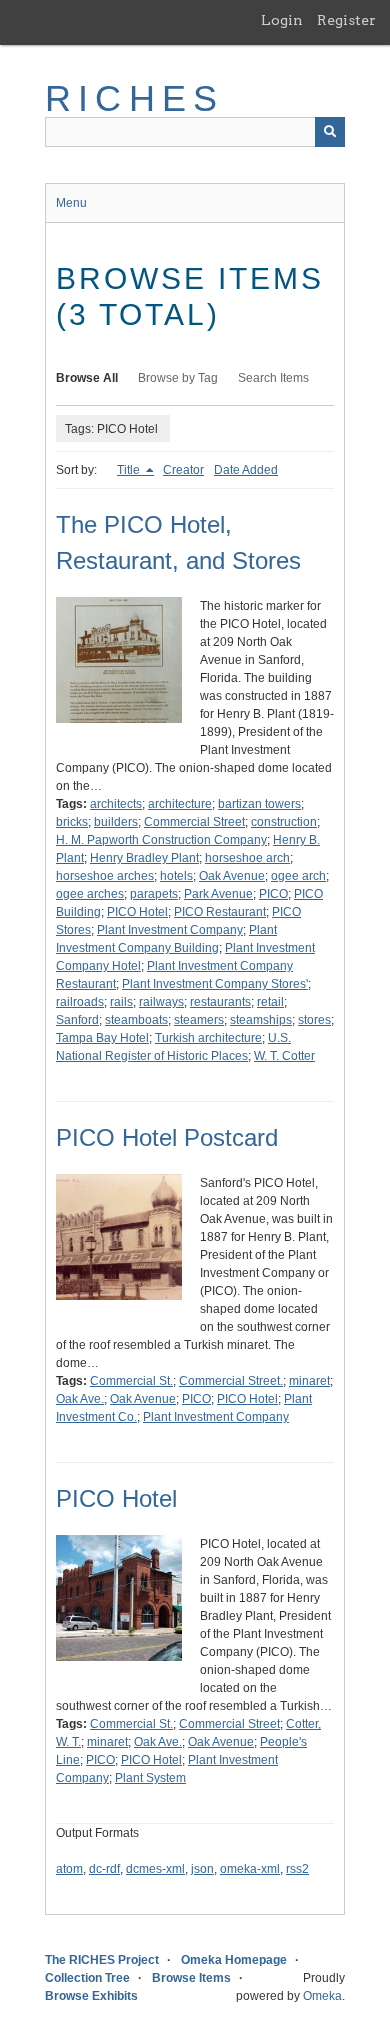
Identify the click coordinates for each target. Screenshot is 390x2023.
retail (270, 1002)
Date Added (246, 470)
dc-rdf (104, 1869)
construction (284, 822)
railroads (80, 1002)
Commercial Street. (231, 1381)
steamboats (136, 1020)
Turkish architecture (208, 1038)
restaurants (220, 1002)
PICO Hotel (137, 912)
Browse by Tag (178, 378)
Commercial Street (194, 822)
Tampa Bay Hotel (102, 1038)
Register (346, 20)
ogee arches (90, 894)
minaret (309, 1381)
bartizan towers (259, 804)
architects (116, 804)
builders (116, 822)
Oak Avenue (232, 876)
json (202, 1869)
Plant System (150, 1778)
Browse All (87, 378)
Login (282, 20)
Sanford (77, 1020)
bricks (72, 822)
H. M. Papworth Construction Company (161, 840)
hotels (176, 876)
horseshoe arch (247, 858)
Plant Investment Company (170, 930)
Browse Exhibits (91, 1996)
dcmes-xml (155, 1869)
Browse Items (191, 1978)
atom (69, 1869)
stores (314, 1020)
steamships (261, 1020)
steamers (199, 1020)
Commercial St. (131, 1381)
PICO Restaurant (220, 912)
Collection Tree (87, 1978)
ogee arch (298, 876)
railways (161, 1002)
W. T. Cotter (284, 1056)
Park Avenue (218, 894)
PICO (273, 894)
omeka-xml (250, 1869)
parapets (154, 894)
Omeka (322, 1996)
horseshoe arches (105, 876)
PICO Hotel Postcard (167, 1137)
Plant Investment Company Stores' (215, 984)
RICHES (134, 98)
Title (130, 470)
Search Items (273, 378)
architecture (180, 804)
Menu (71, 203)
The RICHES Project (102, 1960)
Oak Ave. (80, 1399)
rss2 (297, 1869)
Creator (183, 470)
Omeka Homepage (234, 1960)
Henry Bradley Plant (144, 858)
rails (121, 1002)
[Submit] (330, 132)
